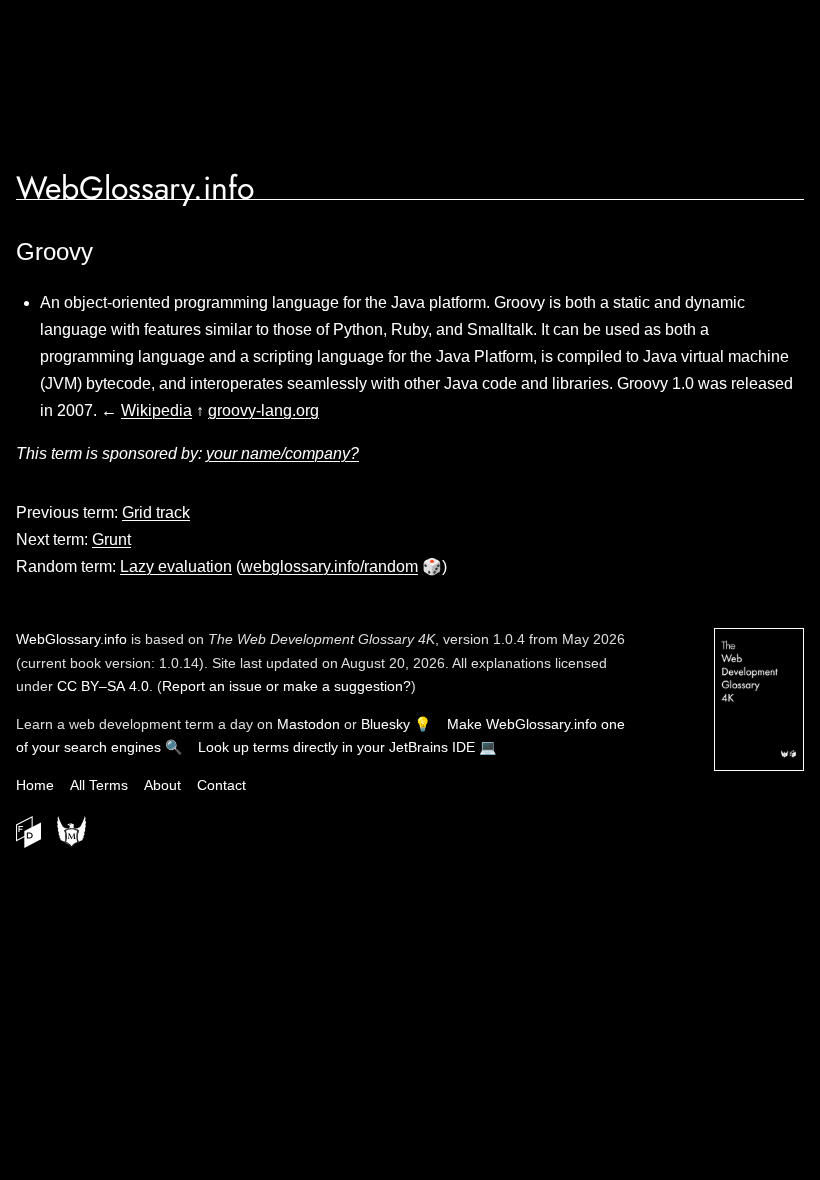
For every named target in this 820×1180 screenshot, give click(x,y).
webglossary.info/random (329, 566)
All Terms (99, 785)
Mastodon (308, 724)
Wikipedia (156, 410)
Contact (221, 785)
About (162, 785)
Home (35, 785)
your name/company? (282, 453)
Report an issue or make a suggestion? (286, 686)
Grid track (156, 512)
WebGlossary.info (135, 188)
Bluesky (385, 724)
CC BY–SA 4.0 (103, 686)
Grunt (111, 539)
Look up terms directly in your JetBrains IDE (336, 747)
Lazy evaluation (176, 566)
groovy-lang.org (263, 410)
